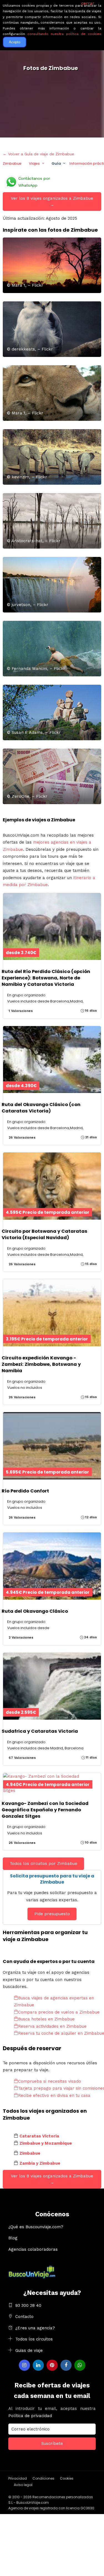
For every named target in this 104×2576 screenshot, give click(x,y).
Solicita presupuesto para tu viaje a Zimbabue (52, 1879)
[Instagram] (24, 2365)
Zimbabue (12, 163)
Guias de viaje (29, 2350)
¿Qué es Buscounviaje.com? (36, 2227)
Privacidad (18, 2478)
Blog (13, 2238)
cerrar (88, 3)
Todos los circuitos (34, 2339)
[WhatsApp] (80, 2365)
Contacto (24, 2317)
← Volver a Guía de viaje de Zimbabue (38, 154)
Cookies (67, 2478)
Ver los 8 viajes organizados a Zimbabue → (52, 202)
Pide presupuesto (52, 1914)
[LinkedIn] (38, 2365)
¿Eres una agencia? (35, 2328)
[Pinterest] (52, 2365)
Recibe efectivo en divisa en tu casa (54, 2095)
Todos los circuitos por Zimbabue (44, 1864)
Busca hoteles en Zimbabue (46, 2019)
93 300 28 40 (28, 2305)
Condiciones (43, 2478)
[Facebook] (66, 2365)
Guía (56, 163)
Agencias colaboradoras (33, 2249)
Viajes (34, 163)
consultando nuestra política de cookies (64, 34)
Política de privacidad (30, 2416)
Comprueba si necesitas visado (50, 2081)
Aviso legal (23, 2485)
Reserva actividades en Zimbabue (52, 2026)
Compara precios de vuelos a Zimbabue (59, 2012)
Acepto (15, 42)
